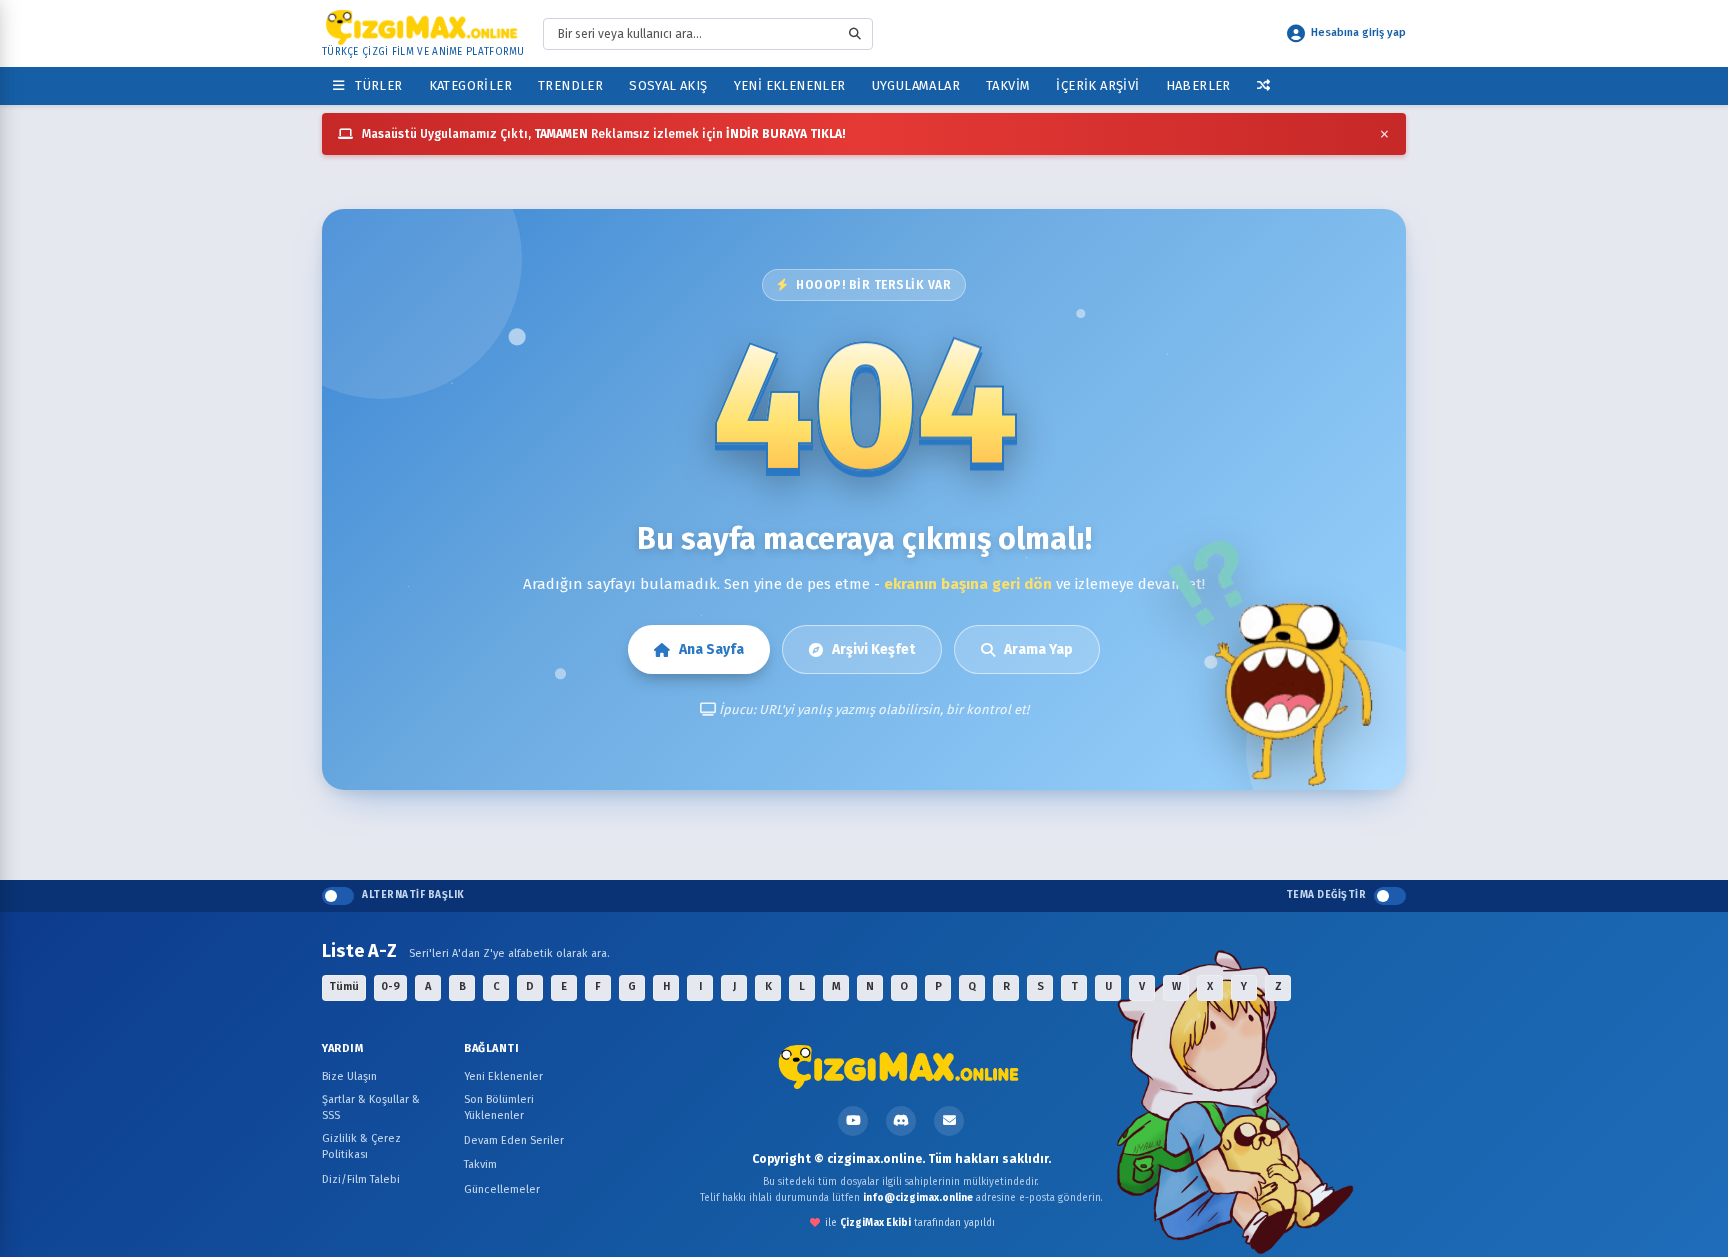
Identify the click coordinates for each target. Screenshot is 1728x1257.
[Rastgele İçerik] (1263, 85)
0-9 (390, 986)
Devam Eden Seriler (514, 1140)
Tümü (344, 986)
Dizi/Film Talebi (361, 1179)
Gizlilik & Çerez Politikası (361, 1147)
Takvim (1008, 85)
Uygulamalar (916, 85)
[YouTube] (853, 1121)
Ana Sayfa (711, 649)
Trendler (570, 85)
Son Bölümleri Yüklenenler (499, 1108)
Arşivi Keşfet (873, 649)
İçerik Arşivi (1097, 85)
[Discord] (901, 1121)
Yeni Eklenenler (790, 85)
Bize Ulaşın (349, 1076)
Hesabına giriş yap (1358, 32)
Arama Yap (1038, 649)
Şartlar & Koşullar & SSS (371, 1108)
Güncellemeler (502, 1189)
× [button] (1384, 134)
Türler (375, 85)
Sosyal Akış (668, 85)
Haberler (1198, 85)
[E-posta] (949, 1121)
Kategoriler (470, 85)
